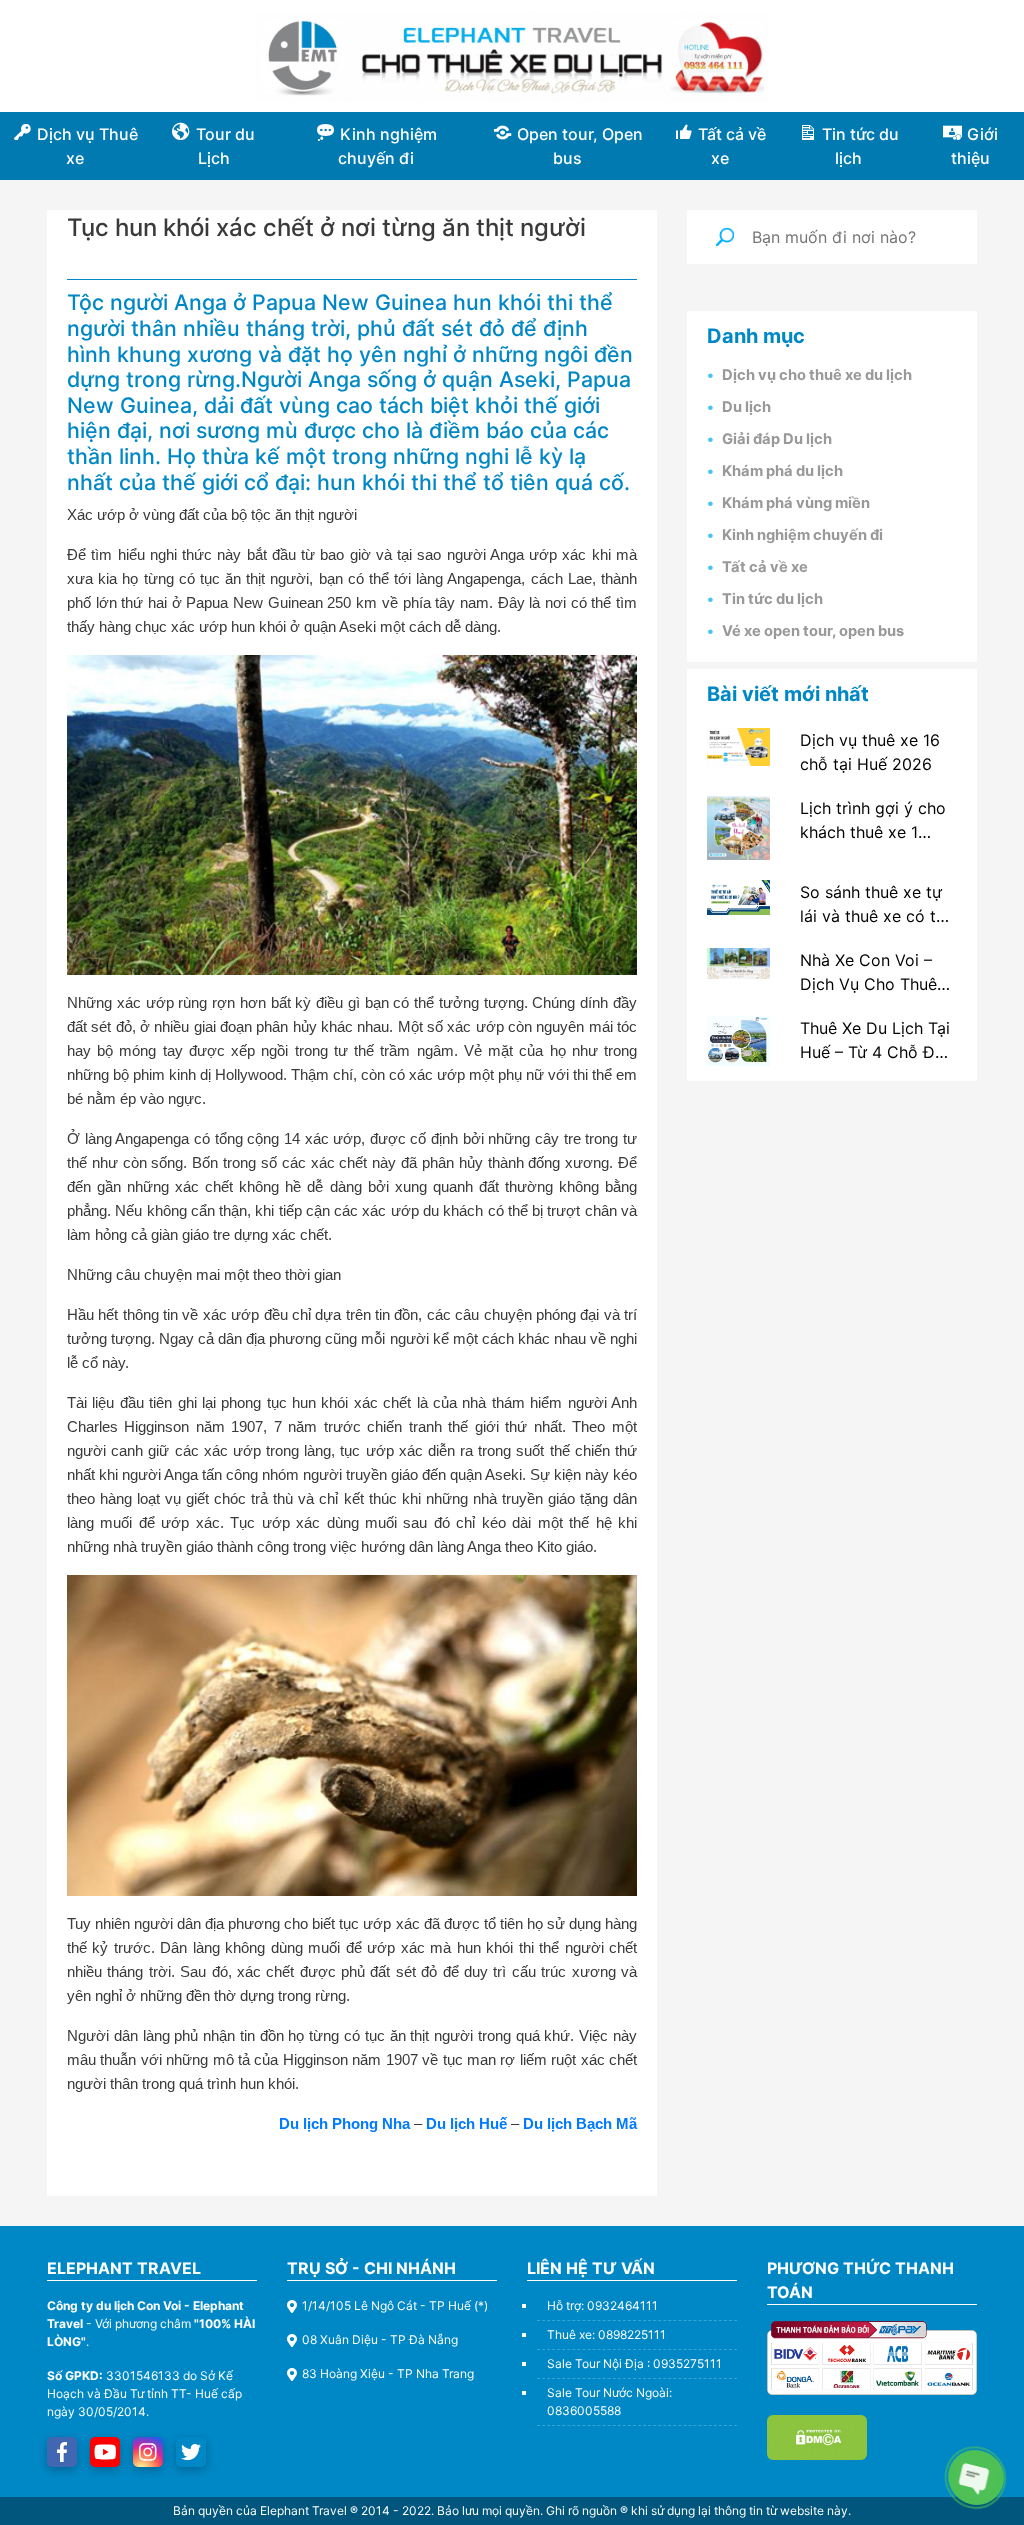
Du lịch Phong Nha (344, 2123)
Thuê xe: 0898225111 (606, 2334)
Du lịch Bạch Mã (580, 2123)
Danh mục (756, 336)
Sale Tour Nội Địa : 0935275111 (634, 2363)
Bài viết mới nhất (788, 694)
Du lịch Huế (466, 2123)
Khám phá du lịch (782, 471)
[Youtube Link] (105, 2452)
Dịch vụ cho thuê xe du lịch (817, 375)
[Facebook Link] (62, 2452)
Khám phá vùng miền (796, 503)
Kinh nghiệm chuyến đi (802, 535)
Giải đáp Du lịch (777, 439)
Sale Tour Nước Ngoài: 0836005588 (609, 2401)
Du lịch (746, 407)
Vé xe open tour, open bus (813, 631)
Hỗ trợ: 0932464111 (602, 2305)
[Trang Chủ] (512, 57)
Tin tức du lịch (772, 599)
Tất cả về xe (765, 567)
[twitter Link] (191, 2452)
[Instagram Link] (148, 2452)
